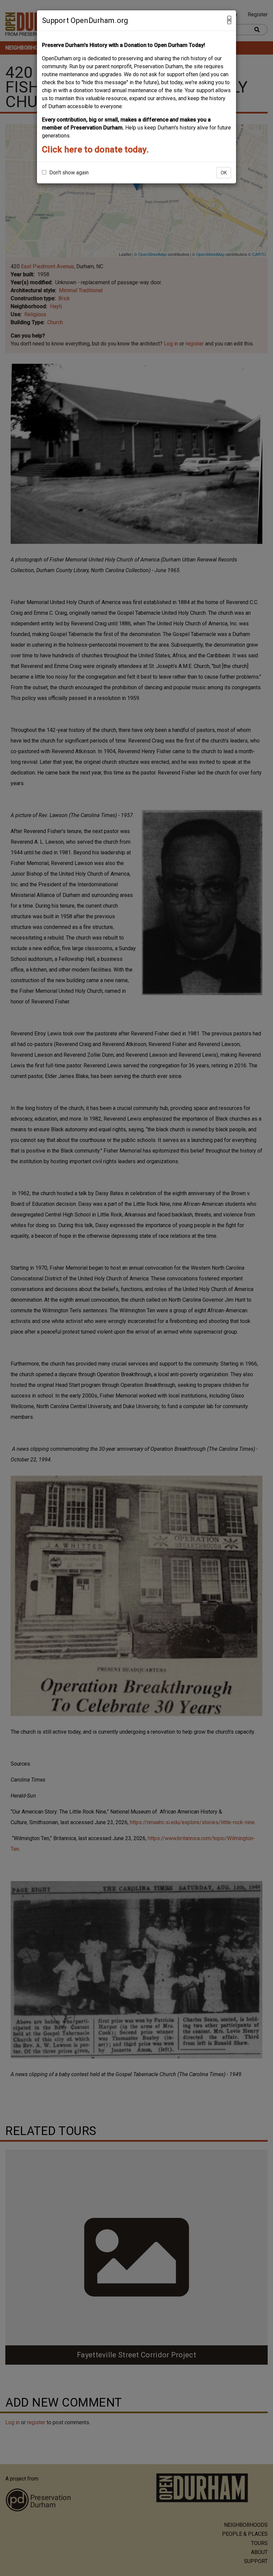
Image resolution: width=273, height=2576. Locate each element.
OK (224, 173)
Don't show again (68, 173)
